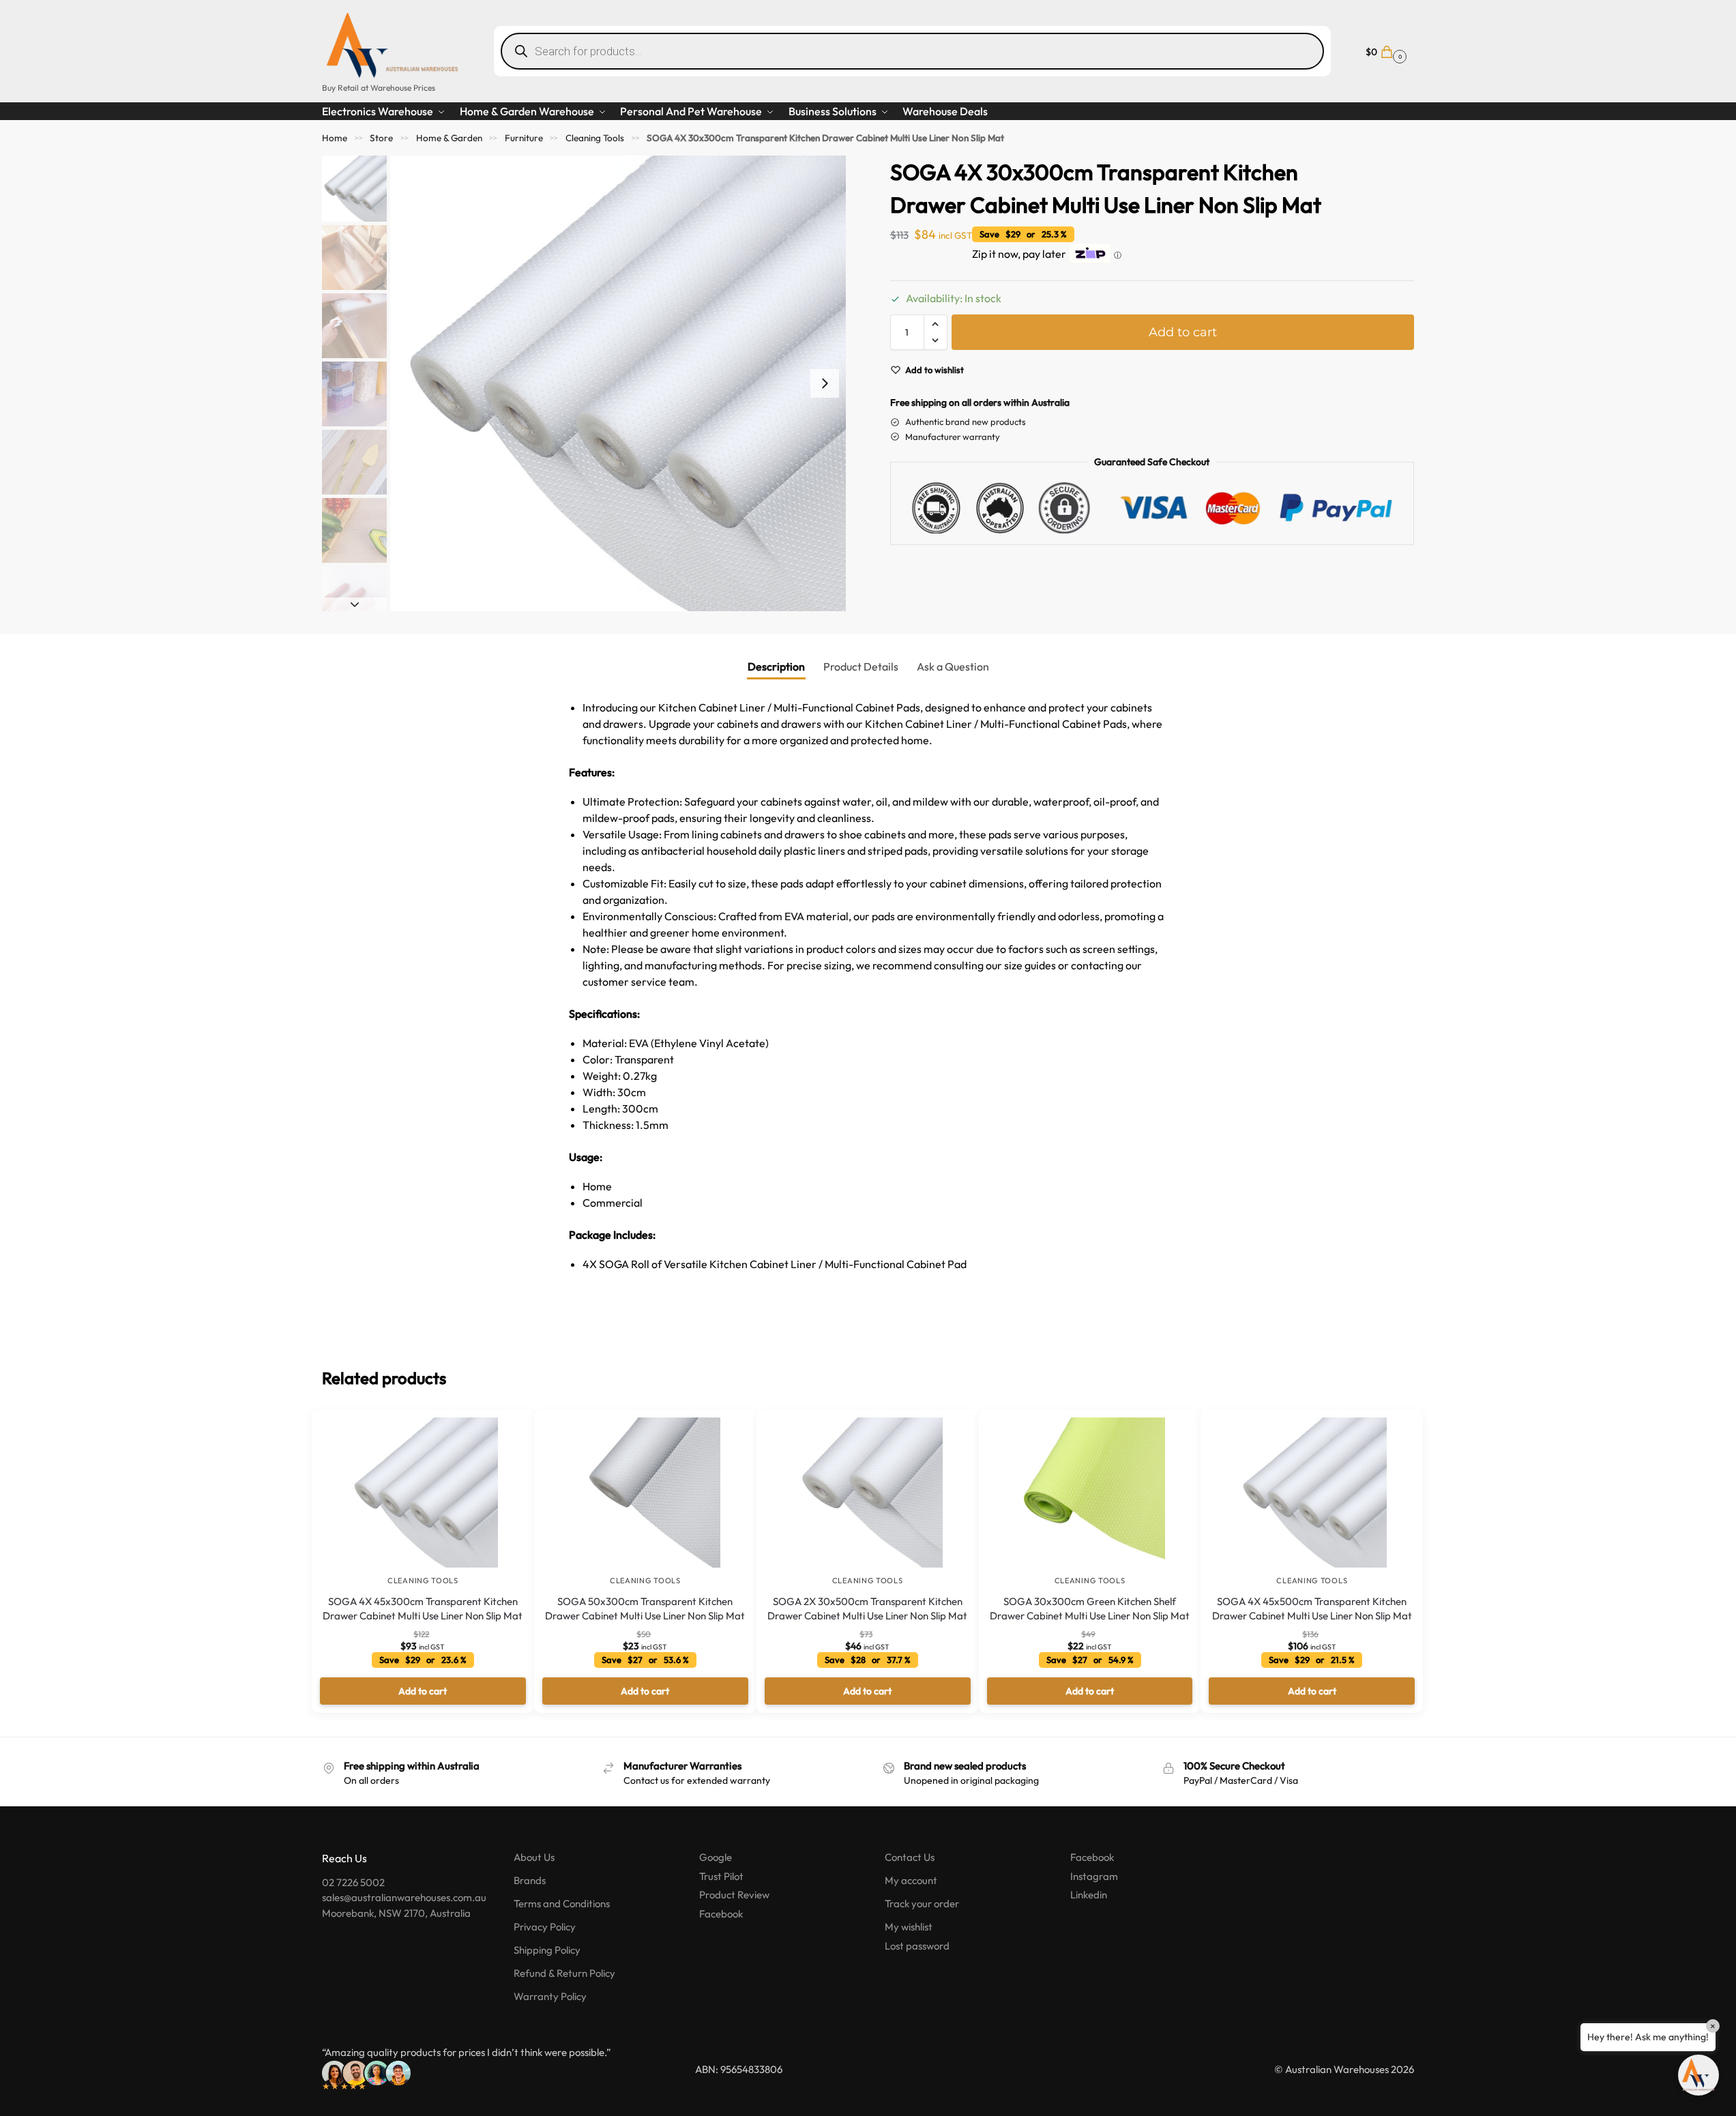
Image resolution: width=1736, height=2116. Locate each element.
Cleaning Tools (595, 138)
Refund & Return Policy (564, 1973)
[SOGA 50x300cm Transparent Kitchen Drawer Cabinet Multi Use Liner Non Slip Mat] (645, 1493)
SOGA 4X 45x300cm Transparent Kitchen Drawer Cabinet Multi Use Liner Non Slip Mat (423, 1608)
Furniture (524, 138)
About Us (534, 1857)
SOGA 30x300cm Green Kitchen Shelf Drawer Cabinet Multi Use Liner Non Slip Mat (1090, 1608)
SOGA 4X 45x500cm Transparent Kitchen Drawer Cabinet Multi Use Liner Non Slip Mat (1312, 1608)
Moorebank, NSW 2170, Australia (396, 1913)
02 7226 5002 (353, 1882)
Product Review (734, 1895)
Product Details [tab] (861, 666)
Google (716, 1857)
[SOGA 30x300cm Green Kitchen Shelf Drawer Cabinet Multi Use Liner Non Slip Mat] (1090, 1493)
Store (381, 138)
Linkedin (1089, 1895)
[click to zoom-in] (618, 383)
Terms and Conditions (562, 1904)
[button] (1384, 51)
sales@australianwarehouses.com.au (404, 1897)
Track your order (922, 1904)
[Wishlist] (503, 1430)
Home (335, 138)
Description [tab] (776, 666)
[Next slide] (825, 383)
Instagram (1094, 1876)
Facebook (721, 1914)
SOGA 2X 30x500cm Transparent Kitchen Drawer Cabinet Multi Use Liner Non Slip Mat (867, 1608)
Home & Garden (449, 138)
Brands (530, 1880)
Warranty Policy (550, 1996)
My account (911, 1880)
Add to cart (1183, 332)
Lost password (917, 1946)
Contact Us (910, 1857)
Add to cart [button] (423, 1691)
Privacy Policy (545, 1927)
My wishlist (909, 1927)
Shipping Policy (547, 1950)
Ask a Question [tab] (953, 666)
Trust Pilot (721, 1876)
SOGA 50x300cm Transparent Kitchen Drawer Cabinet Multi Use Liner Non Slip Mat (645, 1608)
